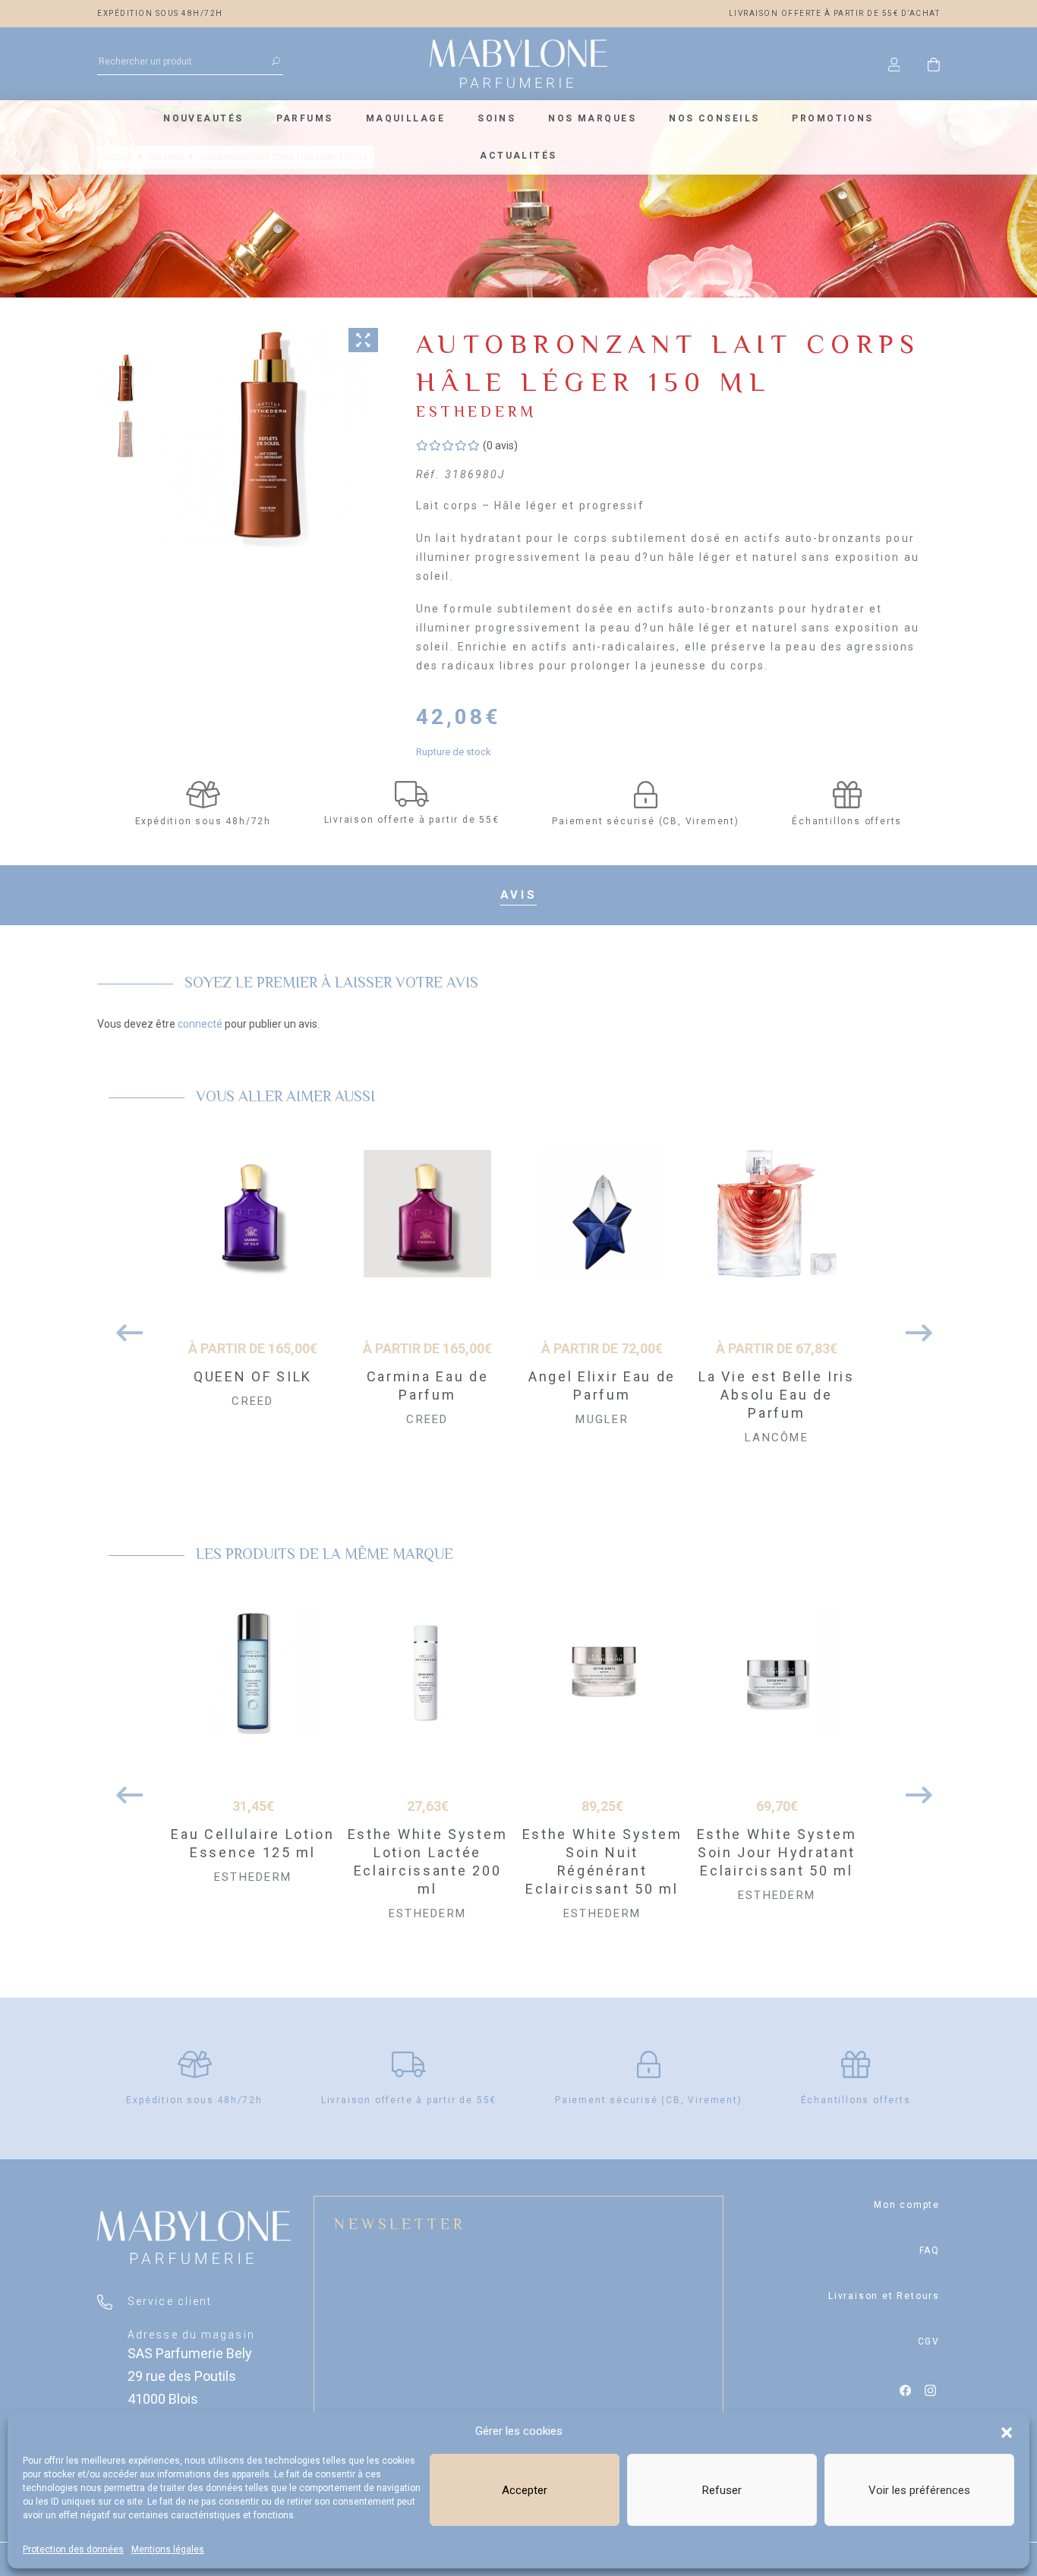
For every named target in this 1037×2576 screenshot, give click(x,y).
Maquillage (405, 118)
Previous (124, 1325)
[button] (1007, 2431)
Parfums (305, 118)
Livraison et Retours (884, 2296)
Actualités (518, 156)
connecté (200, 1024)
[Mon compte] (894, 64)
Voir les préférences (919, 2490)
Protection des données (73, 2549)
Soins (496, 118)
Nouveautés (203, 118)
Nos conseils (714, 118)
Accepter (525, 2490)
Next (913, 1325)
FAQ (930, 2250)
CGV (929, 2341)
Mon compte (907, 2205)
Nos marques (592, 118)
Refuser (722, 2490)
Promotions (832, 118)
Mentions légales (168, 2549)
